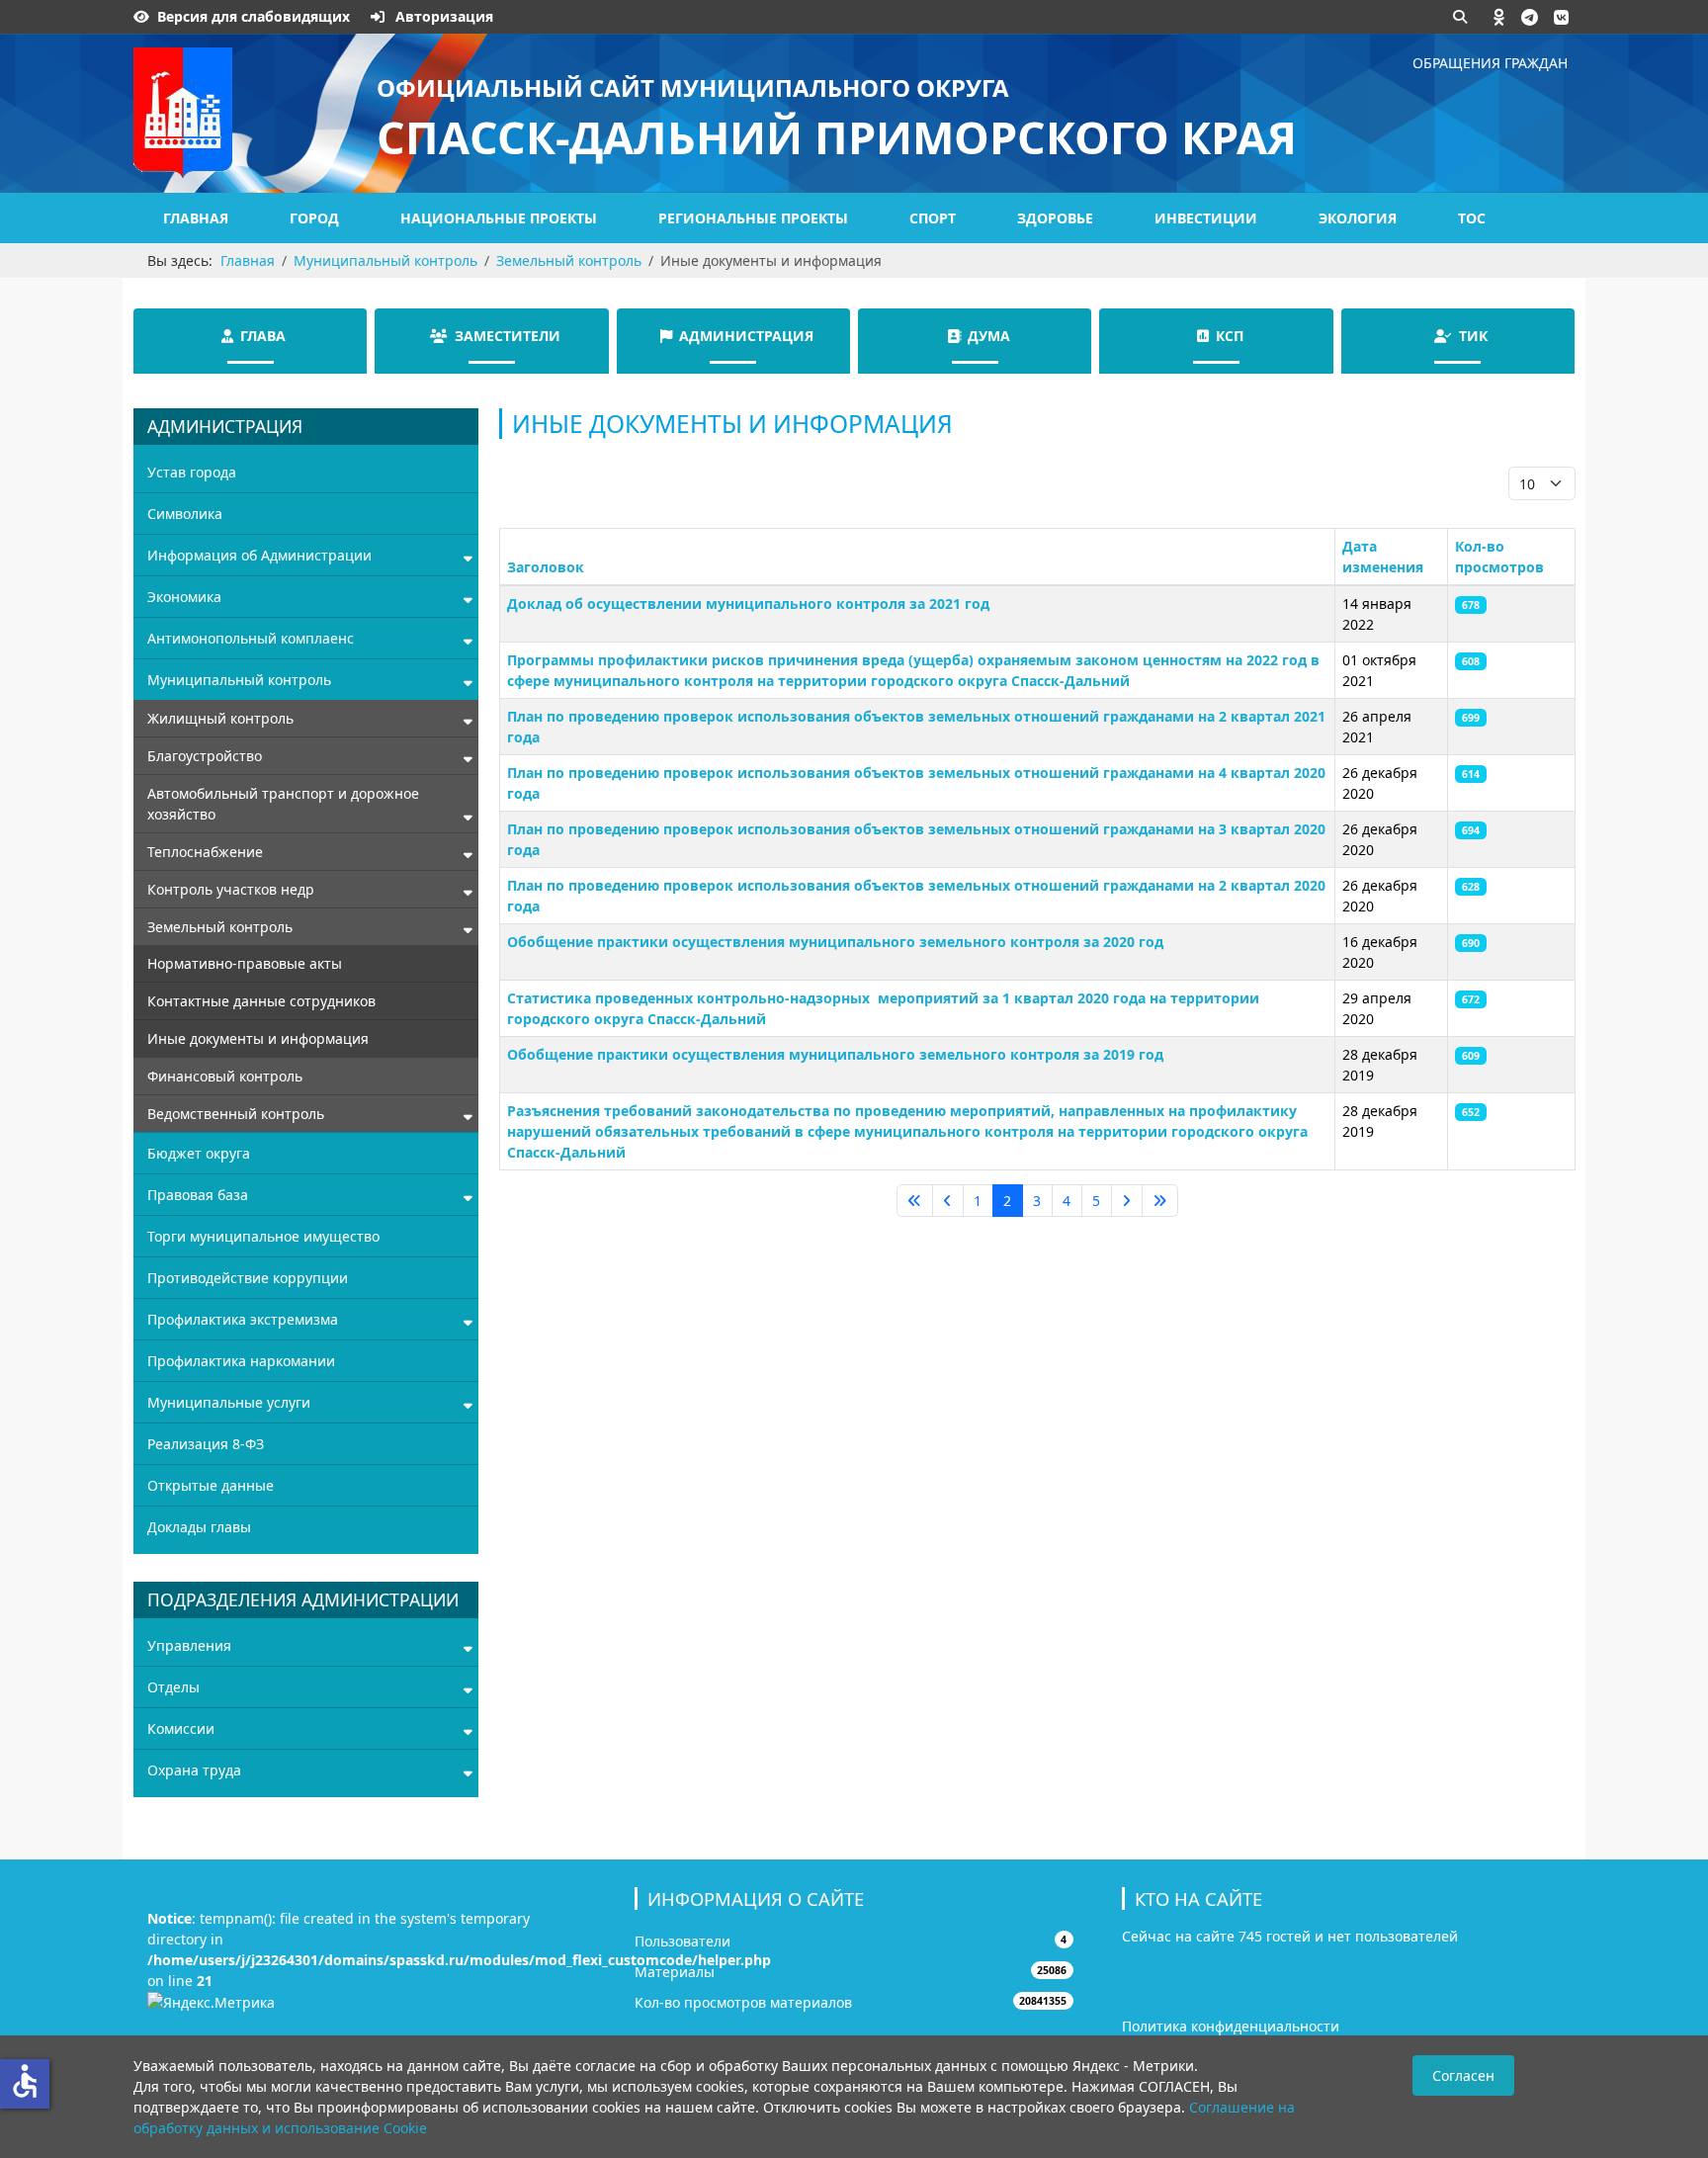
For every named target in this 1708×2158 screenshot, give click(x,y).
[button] (1499, 17)
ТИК (1473, 336)
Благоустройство (205, 756)
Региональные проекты (753, 218)
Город (314, 218)
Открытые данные (211, 1485)
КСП (1230, 336)
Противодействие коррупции (248, 1278)
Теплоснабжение (205, 852)
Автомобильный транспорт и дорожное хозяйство (283, 804)
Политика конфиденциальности (1231, 2026)
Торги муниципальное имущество (263, 1236)
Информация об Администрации (259, 555)
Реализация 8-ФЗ (206, 1444)
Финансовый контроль (225, 1076)
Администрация (746, 336)
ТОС (1472, 218)
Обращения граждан (1490, 63)
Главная (196, 218)
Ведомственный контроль (236, 1114)
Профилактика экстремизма (243, 1319)
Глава (263, 336)
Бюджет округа (199, 1153)
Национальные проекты (499, 218)
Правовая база (198, 1195)
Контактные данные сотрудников (261, 1001)
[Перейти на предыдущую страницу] (948, 1201)
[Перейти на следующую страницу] (1127, 1201)
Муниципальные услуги (229, 1402)
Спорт (933, 218)
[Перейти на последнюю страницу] (1160, 1201)
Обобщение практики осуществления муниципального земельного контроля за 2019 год (835, 1054)
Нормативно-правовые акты (245, 963)
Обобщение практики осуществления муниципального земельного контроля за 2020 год (835, 942)
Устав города (192, 472)
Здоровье (1055, 218)
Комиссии (181, 1728)
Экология (1358, 218)
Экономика (184, 597)
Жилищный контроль (220, 718)
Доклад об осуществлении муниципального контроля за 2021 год (748, 604)
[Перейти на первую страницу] (915, 1201)
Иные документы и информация (258, 1038)
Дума (989, 336)
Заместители (508, 336)
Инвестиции (1206, 218)
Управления (189, 1645)
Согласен (1463, 2075)
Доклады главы (199, 1527)
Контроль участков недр (231, 889)
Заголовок (546, 567)
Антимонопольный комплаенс (251, 638)
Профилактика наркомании (241, 1361)
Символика (185, 514)
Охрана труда (194, 1770)
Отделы (173, 1687)
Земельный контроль (220, 927)
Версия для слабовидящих (254, 16)
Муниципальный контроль (239, 680)
